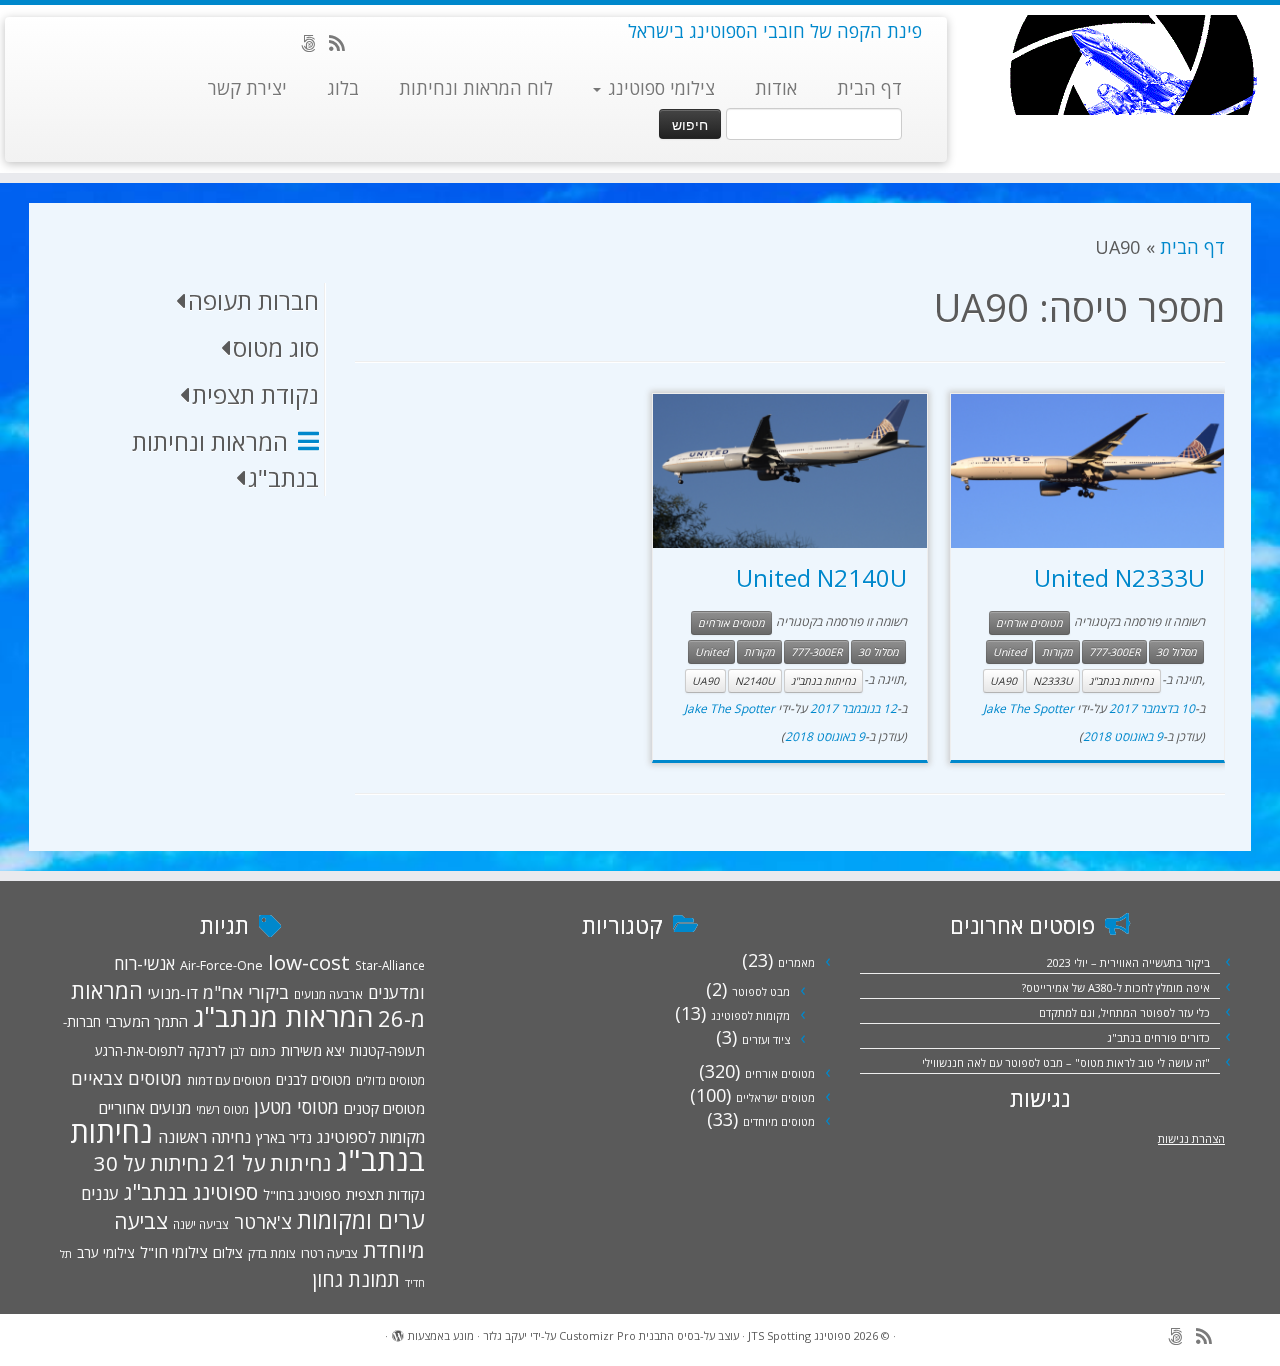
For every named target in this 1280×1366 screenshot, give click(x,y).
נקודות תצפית (385, 1194)
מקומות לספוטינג (750, 1015)
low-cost (309, 962)
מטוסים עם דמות (229, 1080)
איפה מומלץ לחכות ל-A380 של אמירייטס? (1116, 987)
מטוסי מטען (296, 1107)
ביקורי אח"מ (246, 992)
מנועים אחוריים (144, 1108)
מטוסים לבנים (313, 1080)
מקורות (1057, 652)
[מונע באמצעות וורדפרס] (398, 1332)
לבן (237, 1051)
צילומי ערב (106, 1253)
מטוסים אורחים (1029, 623)
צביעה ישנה (201, 1224)
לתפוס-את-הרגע (139, 1051)
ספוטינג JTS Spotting (799, 1335)
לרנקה (207, 1050)
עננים (100, 1193)
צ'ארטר (263, 1222)
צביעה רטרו (329, 1253)
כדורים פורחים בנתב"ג (1158, 1037)
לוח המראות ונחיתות (476, 88)
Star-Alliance (390, 965)
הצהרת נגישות (1191, 1138)
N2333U (1053, 681)
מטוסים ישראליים (775, 1097)
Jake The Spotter (1028, 708)
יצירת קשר (247, 88)
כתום (263, 1051)
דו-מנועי (173, 993)
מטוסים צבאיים (126, 1078)
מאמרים (796, 962)
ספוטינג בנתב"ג (191, 1191)
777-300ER (1114, 652)
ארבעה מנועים (328, 994)
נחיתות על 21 (272, 1162)
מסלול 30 (1176, 652)
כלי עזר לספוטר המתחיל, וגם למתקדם (1124, 1012)
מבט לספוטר (761, 991)
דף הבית (869, 88)
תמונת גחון (356, 1279)
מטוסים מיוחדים (779, 1121)
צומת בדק (272, 1253)
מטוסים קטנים (384, 1108)
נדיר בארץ (284, 1137)
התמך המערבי (147, 1021)
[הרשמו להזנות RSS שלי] (343, 43)
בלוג (343, 88)
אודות (776, 88)
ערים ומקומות (361, 1220)
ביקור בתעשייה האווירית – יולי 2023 (1128, 962)
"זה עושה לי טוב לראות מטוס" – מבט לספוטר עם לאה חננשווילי (1066, 1062)
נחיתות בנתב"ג (1121, 681)
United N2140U (821, 577)
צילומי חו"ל (174, 1252)
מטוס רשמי (222, 1109)
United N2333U (1119, 577)
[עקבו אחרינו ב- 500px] (314, 43)
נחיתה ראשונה (204, 1137)
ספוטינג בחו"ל (302, 1195)
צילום (228, 1252)
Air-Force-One (221, 965)
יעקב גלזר (505, 1335)
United (1009, 652)
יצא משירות (313, 1050)
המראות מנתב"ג (283, 1016)
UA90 (1003, 681)
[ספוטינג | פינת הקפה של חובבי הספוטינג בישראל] (1132, 65)
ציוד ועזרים (766, 1039)
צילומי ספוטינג (659, 88)
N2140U (755, 681)
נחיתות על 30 (151, 1163)
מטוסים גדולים (390, 1080)
